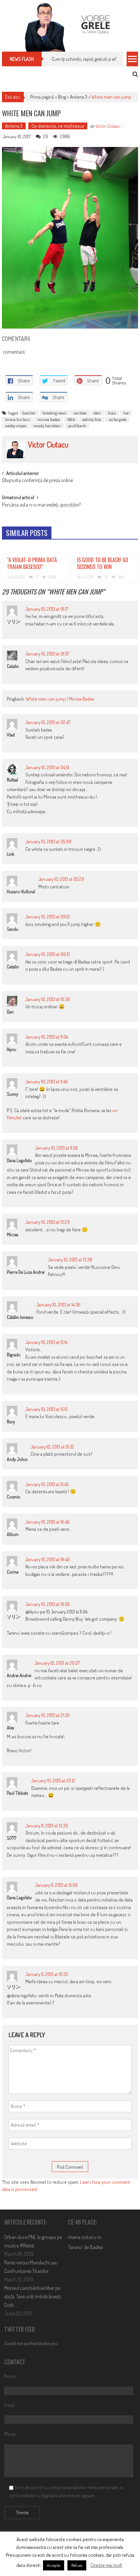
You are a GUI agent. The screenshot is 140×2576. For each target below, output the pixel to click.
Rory (11, 1422)
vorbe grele (118, 419)
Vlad (11, 735)
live (126, 413)
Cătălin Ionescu (20, 1317)
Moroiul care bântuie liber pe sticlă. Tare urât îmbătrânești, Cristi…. (33, 2296)
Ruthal (12, 780)
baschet (29, 413)
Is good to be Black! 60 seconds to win (103, 563)
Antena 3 (79, 97)
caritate (80, 413)
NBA (71, 419)
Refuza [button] (77, 2565)
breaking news (54, 413)
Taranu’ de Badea (85, 2247)
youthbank (77, 426)
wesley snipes (16, 426)
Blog (62, 97)
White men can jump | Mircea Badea (60, 699)
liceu (112, 413)
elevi (97, 413)
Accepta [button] (54, 2565)
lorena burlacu (18, 419)
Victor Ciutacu (107, 126)
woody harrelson (47, 426)
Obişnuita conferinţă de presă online (37, 481)
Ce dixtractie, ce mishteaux (58, 126)
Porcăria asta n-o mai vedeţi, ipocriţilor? (41, 505)
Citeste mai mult (106, 2565)
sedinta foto (92, 419)
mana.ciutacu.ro (85, 2237)
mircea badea (49, 419)
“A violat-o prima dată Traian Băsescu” (32, 563)
